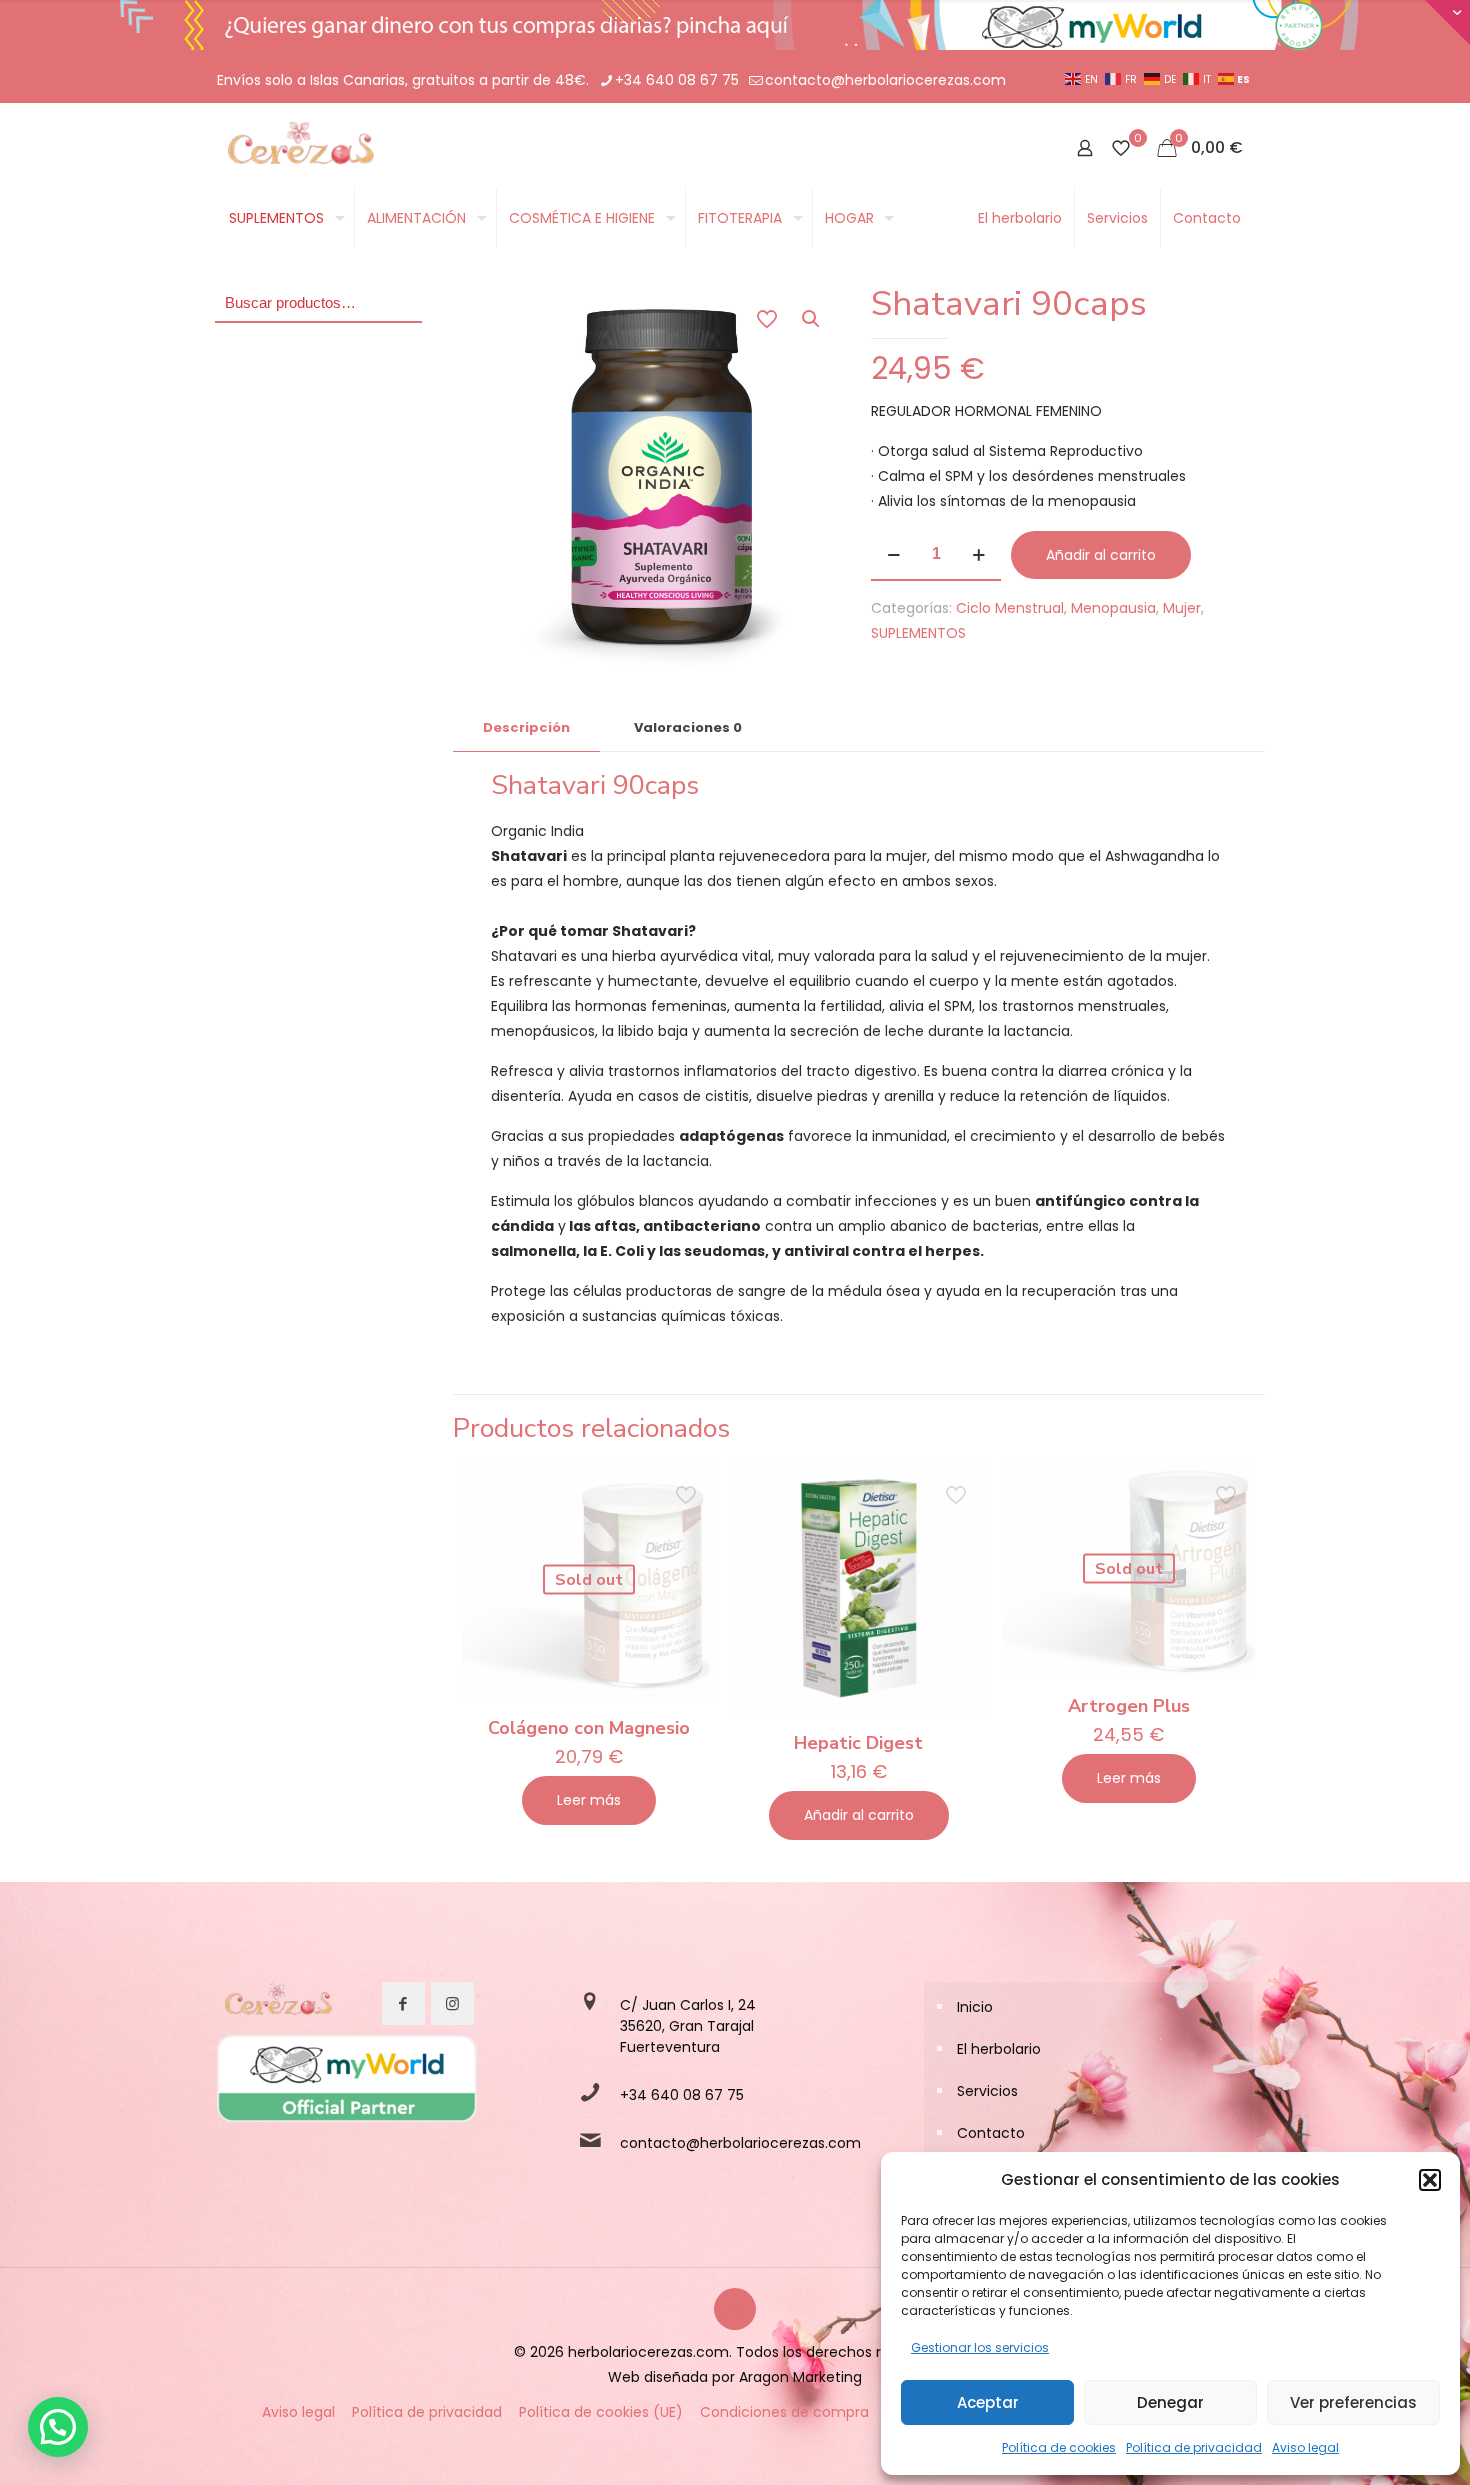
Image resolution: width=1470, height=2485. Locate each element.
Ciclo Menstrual (1010, 608)
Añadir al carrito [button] (859, 1815)
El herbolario (999, 2049)
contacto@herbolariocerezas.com (885, 80)
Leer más (589, 1800)
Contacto (991, 2133)
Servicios (987, 2091)
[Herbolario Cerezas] (298, 148)
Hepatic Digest (858, 1743)
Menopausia (1113, 608)
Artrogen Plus (1129, 1706)
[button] (1430, 2180)
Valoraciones (688, 727)
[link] (277, 2004)
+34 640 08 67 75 (677, 80)
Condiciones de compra (784, 2412)
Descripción (526, 727)
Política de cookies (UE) (601, 2412)
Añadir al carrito (1101, 555)
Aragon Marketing (800, 2377)
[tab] (526, 728)
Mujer (1182, 608)
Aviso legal (1305, 2447)
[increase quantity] (978, 555)
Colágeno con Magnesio (589, 1728)
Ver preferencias (1353, 2402)
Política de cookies (1059, 2447)
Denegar (1170, 2402)
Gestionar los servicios (980, 2347)
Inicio (975, 2007)
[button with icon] (403, 2003)
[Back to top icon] (735, 2309)
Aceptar (988, 2402)
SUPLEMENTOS (918, 633)
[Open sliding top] (1447, 22)
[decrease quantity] (893, 555)
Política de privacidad (1194, 2447)
